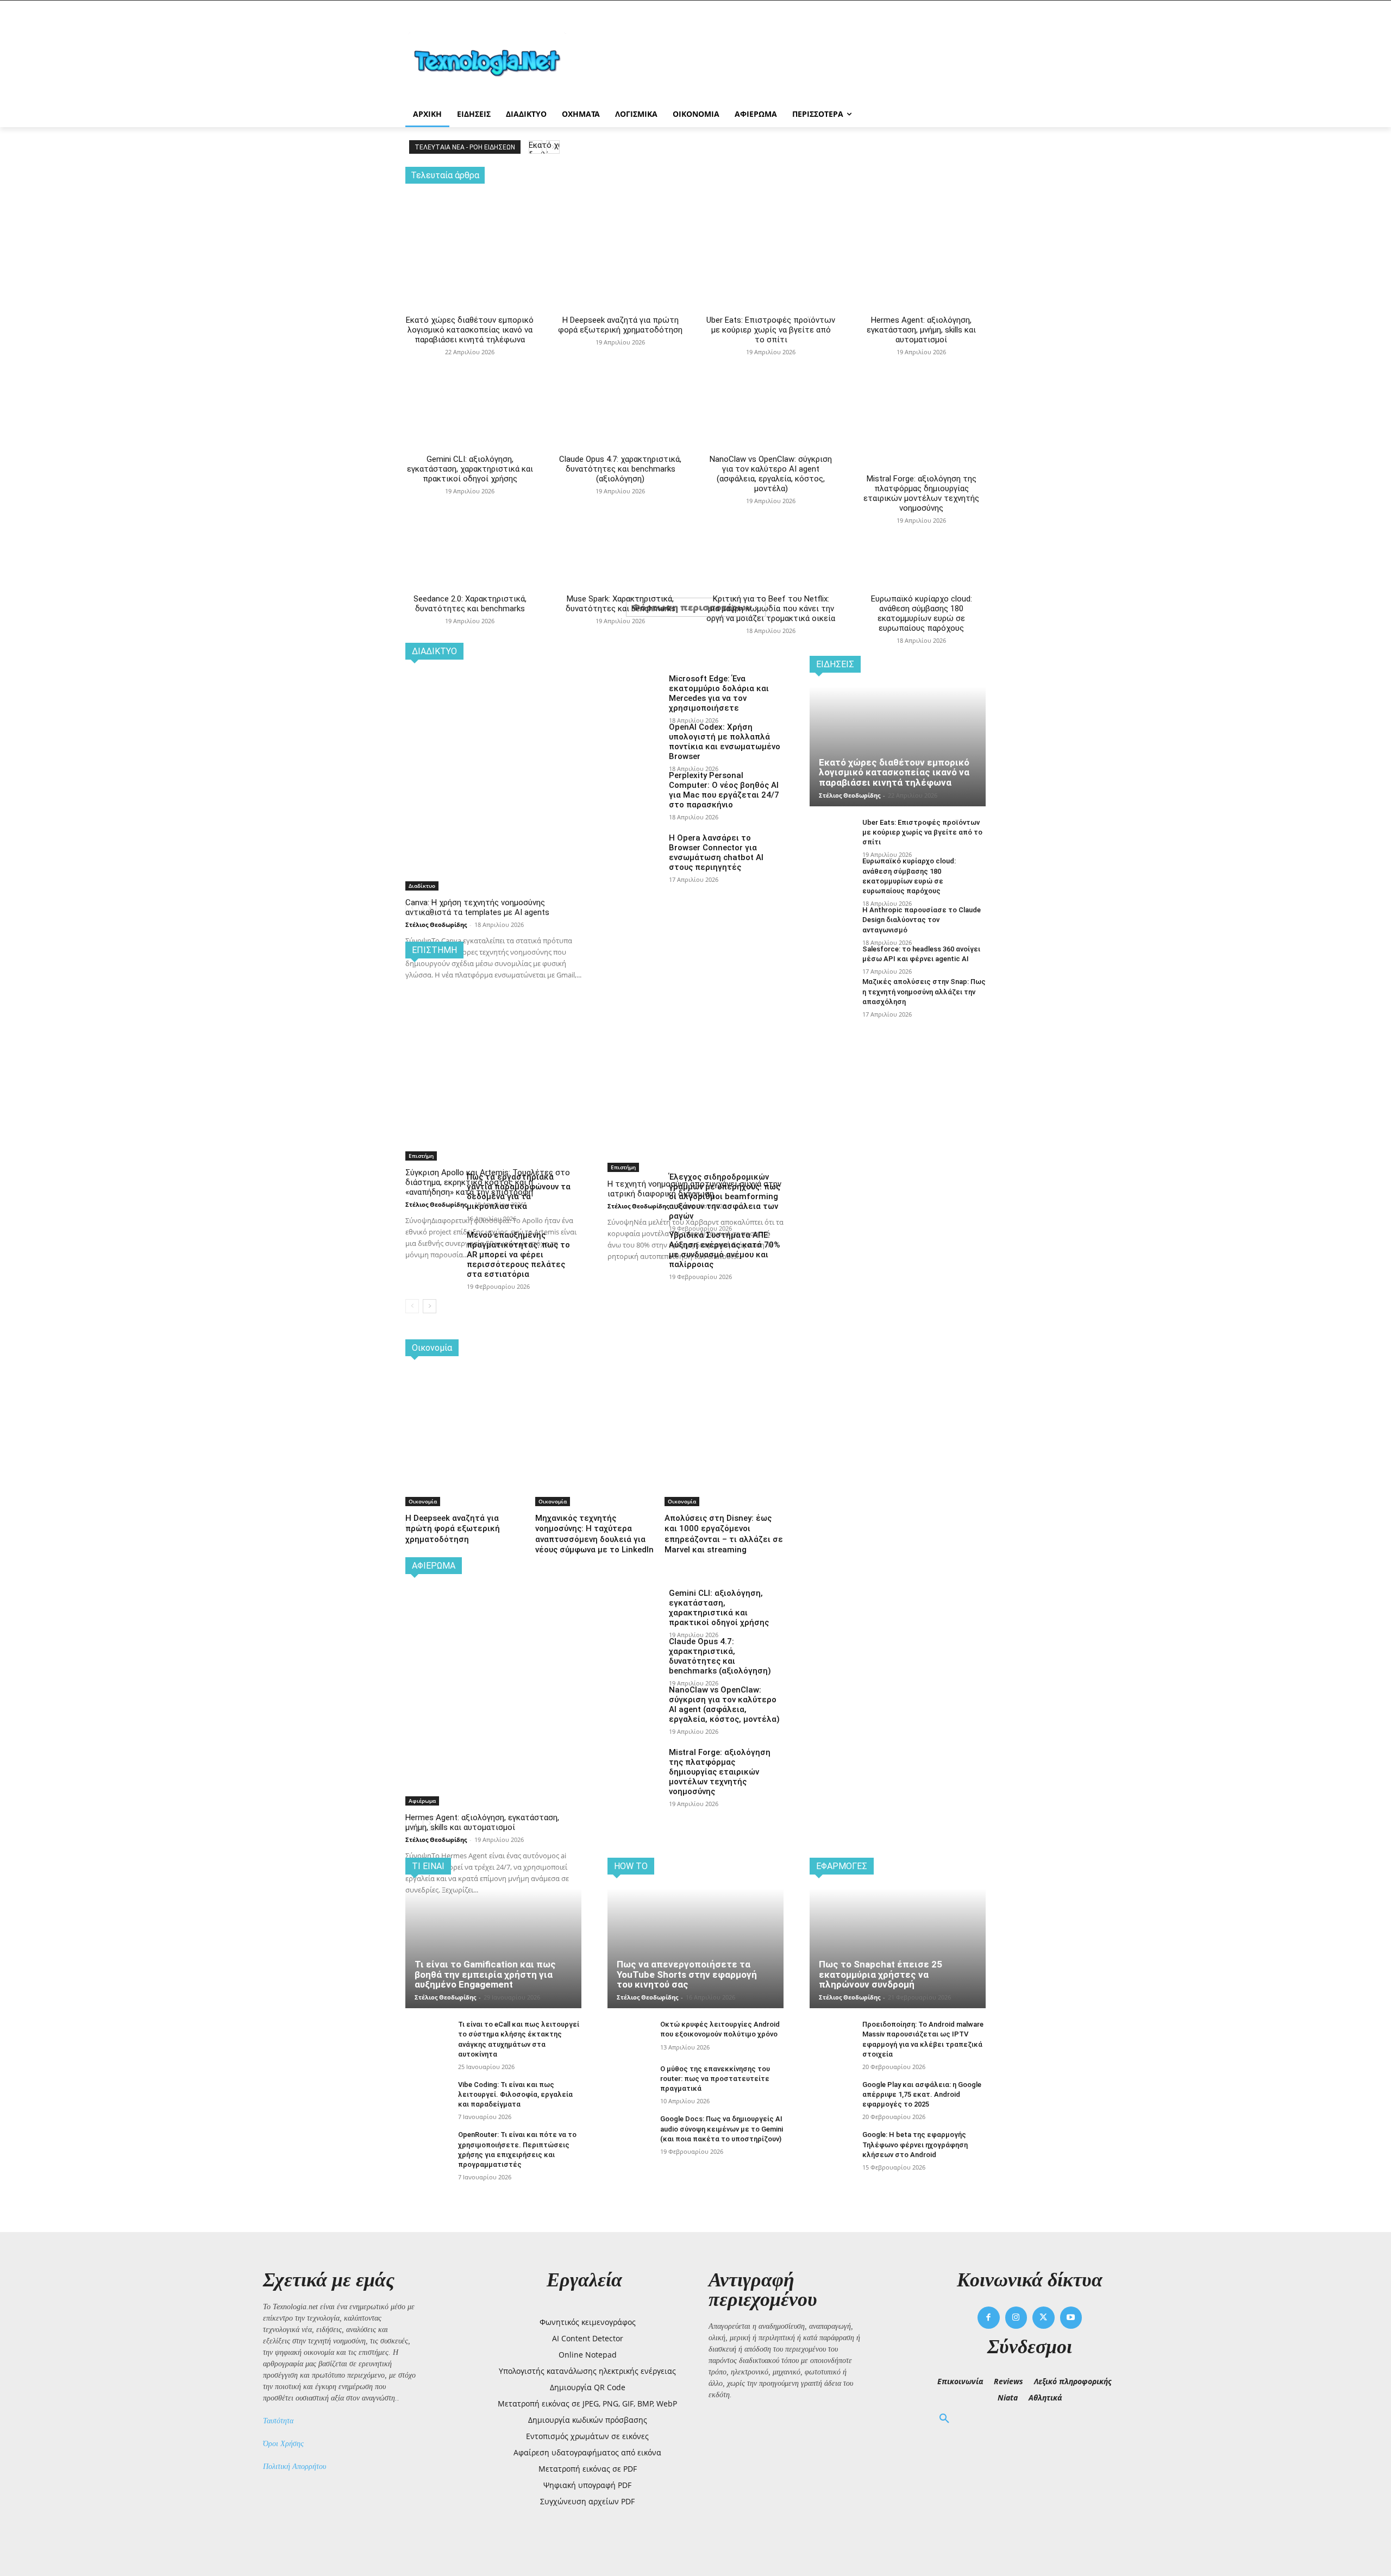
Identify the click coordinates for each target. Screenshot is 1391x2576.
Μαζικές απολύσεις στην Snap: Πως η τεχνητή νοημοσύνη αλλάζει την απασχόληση (924, 991)
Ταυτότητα (278, 2421)
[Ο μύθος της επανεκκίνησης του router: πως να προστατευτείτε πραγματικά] (629, 2081)
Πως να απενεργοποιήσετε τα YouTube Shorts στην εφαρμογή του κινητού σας (687, 1974)
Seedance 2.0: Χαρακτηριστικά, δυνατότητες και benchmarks (470, 604)
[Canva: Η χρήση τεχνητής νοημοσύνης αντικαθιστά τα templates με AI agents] (493, 737)
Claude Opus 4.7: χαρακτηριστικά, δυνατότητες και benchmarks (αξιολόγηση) (620, 469)
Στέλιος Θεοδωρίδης (436, 925)
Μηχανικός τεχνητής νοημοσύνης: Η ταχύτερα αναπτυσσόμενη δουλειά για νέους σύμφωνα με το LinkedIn (594, 1534)
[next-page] (430, 1306)
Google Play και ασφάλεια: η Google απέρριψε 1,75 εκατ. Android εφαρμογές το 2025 (922, 2094)
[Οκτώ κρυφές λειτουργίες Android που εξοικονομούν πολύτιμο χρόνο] (629, 2036)
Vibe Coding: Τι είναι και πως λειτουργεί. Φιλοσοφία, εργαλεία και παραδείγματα (515, 2094)
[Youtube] (1071, 2318)
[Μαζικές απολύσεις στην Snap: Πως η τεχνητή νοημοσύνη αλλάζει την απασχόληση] (832, 994)
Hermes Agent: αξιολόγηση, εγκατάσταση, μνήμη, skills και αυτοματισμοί (921, 330)
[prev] (535, 147)
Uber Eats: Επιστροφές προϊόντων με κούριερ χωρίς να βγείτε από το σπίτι (771, 330)
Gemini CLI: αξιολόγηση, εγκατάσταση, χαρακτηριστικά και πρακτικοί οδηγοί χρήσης (470, 469)
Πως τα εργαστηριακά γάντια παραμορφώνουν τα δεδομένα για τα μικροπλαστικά (519, 1192)
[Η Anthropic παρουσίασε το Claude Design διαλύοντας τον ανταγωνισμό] (832, 922)
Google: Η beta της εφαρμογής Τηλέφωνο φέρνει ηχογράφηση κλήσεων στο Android (915, 2144)
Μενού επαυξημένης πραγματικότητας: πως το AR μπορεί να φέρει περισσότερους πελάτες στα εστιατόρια (518, 1255)
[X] (1044, 2318)
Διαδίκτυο (422, 886)
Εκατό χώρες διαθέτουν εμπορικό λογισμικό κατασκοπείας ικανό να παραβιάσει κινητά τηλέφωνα (470, 330)
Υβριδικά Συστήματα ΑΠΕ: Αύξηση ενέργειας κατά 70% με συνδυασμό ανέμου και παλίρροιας (725, 1250)
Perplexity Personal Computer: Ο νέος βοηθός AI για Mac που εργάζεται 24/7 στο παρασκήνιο (724, 790)
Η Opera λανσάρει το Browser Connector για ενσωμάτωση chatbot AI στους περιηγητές (716, 853)
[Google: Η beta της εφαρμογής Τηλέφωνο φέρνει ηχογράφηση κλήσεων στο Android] (832, 2146)
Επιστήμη (421, 1156)
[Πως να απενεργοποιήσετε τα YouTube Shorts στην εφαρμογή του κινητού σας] (695, 1948)
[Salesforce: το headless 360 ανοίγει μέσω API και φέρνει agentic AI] (832, 961)
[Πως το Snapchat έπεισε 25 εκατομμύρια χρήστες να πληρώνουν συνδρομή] (898, 1948)
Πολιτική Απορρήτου (295, 2467)
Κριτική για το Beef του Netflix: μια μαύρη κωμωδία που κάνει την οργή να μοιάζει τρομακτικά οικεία (771, 609)
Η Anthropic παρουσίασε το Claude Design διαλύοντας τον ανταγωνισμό (922, 920)
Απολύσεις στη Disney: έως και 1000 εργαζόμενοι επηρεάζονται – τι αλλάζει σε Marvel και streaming (724, 1534)
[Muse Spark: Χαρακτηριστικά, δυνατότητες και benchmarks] (620, 499)
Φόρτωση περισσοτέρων (692, 607)
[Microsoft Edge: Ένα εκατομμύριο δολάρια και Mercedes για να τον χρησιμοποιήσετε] (634, 692)
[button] (944, 2419)
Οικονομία (423, 1501)
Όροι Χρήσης (283, 2444)
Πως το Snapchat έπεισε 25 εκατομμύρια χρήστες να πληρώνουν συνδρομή (881, 1974)
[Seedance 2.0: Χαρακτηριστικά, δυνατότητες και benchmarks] (470, 499)
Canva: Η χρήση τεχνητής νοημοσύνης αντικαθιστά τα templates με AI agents (477, 907)
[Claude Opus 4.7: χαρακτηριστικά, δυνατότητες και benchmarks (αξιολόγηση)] (620, 360)
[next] (553, 147)
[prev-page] (412, 1306)
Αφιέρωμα (422, 1801)
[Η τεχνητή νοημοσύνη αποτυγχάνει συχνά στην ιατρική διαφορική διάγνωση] (695, 1017)
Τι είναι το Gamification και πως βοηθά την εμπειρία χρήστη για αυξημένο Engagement (485, 1974)
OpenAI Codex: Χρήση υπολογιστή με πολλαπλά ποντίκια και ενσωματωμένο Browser (725, 742)
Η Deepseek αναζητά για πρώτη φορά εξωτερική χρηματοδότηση (620, 325)
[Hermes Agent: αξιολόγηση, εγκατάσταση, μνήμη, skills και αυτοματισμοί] (921, 230)
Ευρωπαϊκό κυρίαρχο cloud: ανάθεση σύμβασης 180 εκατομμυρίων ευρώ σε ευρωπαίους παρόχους (922, 613)
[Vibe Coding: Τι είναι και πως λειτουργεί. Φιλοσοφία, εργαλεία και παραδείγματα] (427, 2096)
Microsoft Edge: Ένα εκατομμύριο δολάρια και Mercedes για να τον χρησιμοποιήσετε (719, 693)
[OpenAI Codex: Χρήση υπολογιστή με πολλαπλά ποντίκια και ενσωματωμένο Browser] (634, 741)
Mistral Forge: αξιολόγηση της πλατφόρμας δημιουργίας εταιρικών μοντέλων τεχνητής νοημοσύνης (921, 493)
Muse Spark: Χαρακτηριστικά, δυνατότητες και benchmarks (621, 604)
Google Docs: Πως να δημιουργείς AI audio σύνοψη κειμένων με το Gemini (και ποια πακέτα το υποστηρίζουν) (722, 2129)
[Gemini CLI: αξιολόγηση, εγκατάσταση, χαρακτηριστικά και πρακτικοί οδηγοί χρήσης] (470, 360)
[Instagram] (1016, 2318)
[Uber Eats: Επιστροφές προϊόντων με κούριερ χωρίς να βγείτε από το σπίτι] (771, 230)
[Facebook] (989, 2318)
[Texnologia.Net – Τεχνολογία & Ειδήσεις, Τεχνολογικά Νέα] (492, 61)
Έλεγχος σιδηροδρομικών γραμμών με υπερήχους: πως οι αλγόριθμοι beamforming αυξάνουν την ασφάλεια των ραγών (725, 1196)
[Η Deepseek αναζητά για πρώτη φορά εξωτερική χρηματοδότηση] (620, 230)
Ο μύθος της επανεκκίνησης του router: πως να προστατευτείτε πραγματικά (715, 2079)
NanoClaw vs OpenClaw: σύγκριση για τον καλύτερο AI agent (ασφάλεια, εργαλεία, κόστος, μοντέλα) (771, 474)
